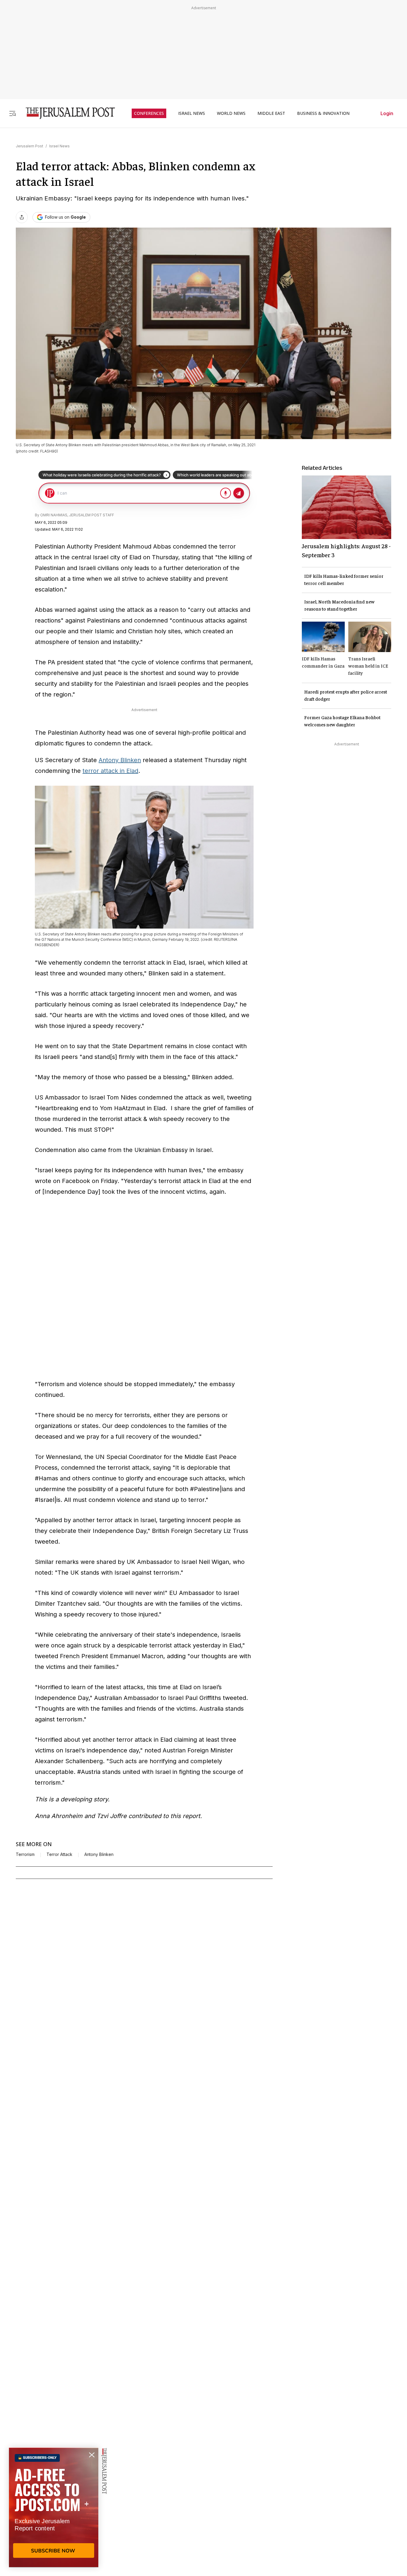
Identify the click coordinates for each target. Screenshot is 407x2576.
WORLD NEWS (231, 113)
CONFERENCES (149, 113)
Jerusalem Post (29, 146)
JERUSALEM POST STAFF (92, 515)
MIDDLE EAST (271, 113)
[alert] (54, 2507)
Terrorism (25, 1854)
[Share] (22, 217)
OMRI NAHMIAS (54, 515)
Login (387, 113)
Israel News (59, 146)
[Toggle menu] (13, 113)
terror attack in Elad (110, 771)
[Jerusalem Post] (66, 113)
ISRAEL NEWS (192, 113)
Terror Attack (59, 1854)
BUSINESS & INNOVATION (323, 113)
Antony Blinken (120, 760)
